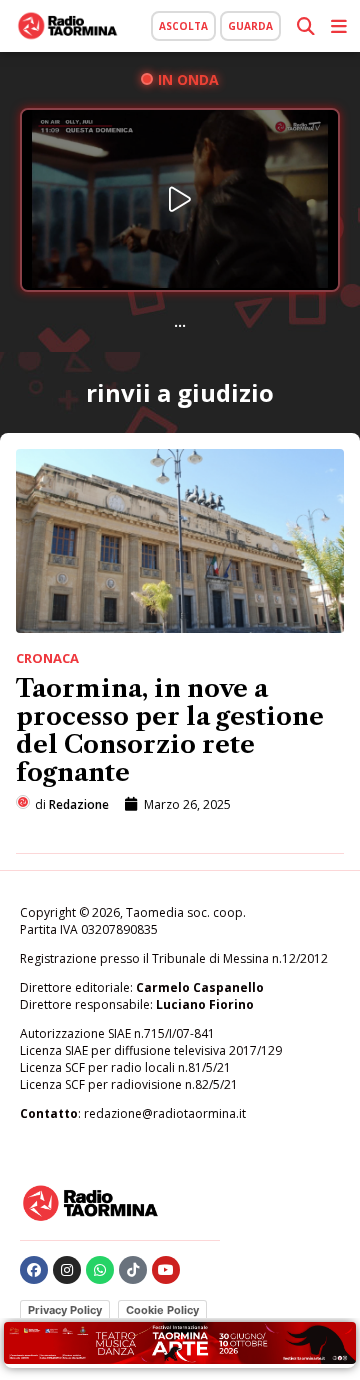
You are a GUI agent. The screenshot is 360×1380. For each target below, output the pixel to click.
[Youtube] (166, 1270)
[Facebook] (34, 1270)
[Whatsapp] (100, 1270)
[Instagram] (67, 1270)
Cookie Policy (162, 1310)
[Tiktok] (133, 1270)
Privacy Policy (65, 1310)
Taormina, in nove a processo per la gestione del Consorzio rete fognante (170, 730)
